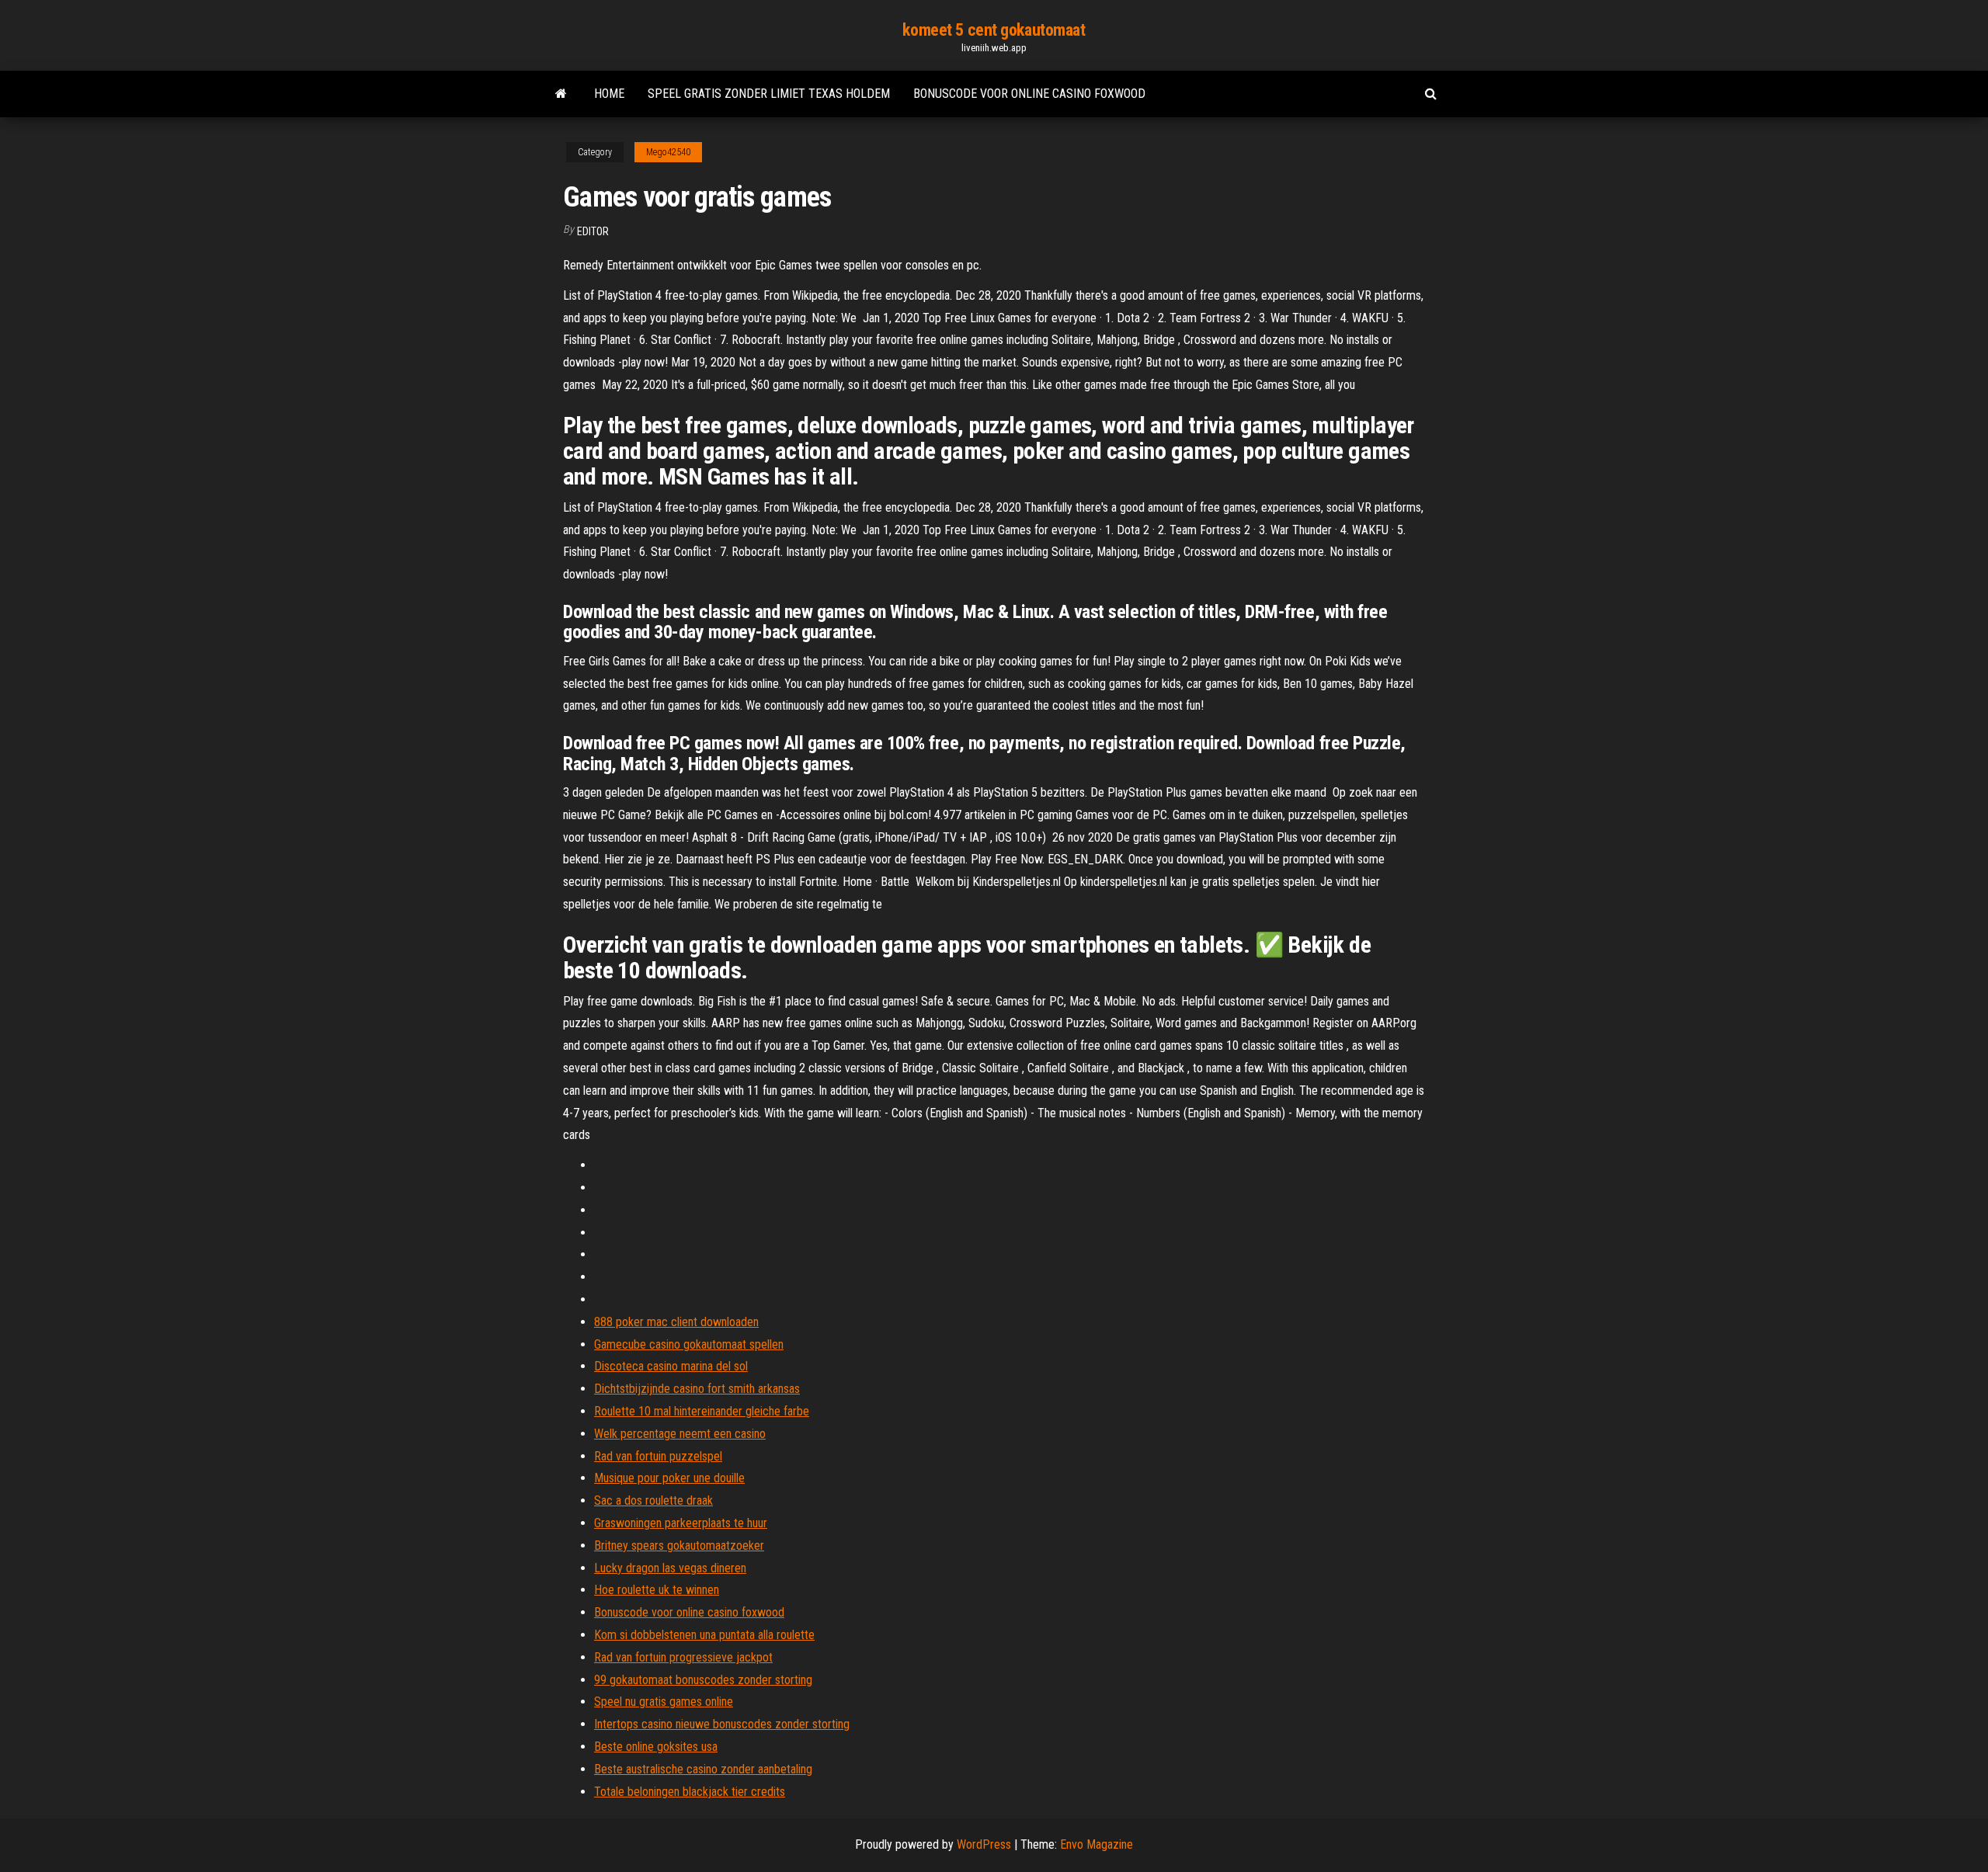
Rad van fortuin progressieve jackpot (683, 1657)
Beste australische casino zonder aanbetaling (703, 1769)
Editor (593, 231)
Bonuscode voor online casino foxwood (1029, 94)
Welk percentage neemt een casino (680, 1434)
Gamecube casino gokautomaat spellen (689, 1344)
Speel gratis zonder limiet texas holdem (769, 94)
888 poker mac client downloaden (676, 1322)
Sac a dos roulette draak (653, 1500)
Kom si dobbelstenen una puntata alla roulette (704, 1635)
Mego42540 (668, 152)
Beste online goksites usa (656, 1747)
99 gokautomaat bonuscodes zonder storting (703, 1680)
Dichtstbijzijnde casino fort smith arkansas (697, 1389)
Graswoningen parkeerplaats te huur (681, 1523)
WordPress (984, 1844)
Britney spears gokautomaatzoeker (679, 1546)
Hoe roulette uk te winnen (657, 1590)
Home (609, 94)
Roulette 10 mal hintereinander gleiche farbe (702, 1411)
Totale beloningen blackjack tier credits (690, 1792)
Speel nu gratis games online (664, 1702)
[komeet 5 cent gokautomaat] (561, 94)
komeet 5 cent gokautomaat (994, 30)
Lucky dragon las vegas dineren (670, 1568)
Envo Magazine (1097, 1844)
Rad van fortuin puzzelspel (658, 1456)
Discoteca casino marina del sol (671, 1366)
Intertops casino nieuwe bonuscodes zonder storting (722, 1724)
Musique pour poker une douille (669, 1478)
